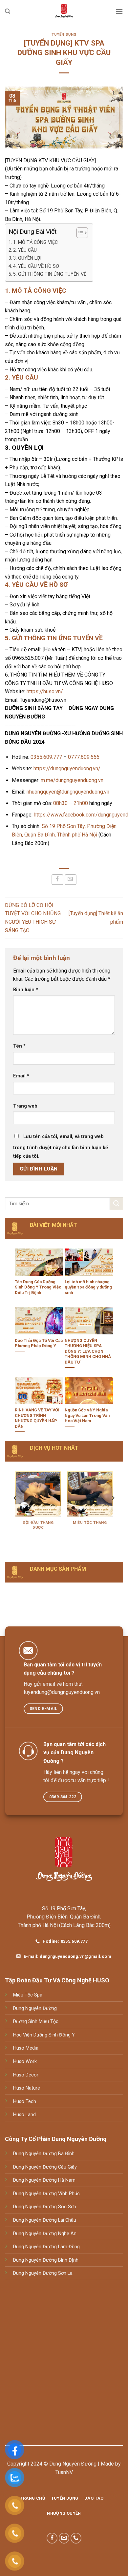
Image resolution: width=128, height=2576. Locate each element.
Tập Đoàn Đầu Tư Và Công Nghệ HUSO (57, 1980)
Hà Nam (66, 2180)
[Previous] (15, 1511)
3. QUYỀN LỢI (27, 258)
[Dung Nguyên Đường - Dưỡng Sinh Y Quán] (64, 11)
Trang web (25, 1106)
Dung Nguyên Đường (35, 2008)
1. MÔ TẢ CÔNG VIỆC (35, 242)
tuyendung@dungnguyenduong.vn (62, 1692)
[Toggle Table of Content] (79, 233)
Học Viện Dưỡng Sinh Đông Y (44, 2035)
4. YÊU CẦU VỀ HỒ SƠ (36, 266)
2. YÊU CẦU (25, 250)
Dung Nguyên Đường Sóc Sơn (45, 2207)
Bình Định (68, 2260)
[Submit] (117, 1204)
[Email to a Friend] (71, 880)
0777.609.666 (84, 757)
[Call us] (76, 2538)
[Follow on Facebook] (52, 2538)
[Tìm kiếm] (8, 11)
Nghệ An (67, 2234)
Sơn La (65, 2273)
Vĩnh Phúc (68, 2194)
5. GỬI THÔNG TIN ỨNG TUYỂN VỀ (50, 274)
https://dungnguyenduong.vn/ (67, 768)
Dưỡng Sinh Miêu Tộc (36, 2022)
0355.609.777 (46, 757)
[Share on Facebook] (57, 880)
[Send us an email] (64, 2538)
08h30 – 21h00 (71, 803)
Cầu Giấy (67, 2167)
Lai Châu (66, 2220)
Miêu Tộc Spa (28, 1995)
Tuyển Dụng (64, 35)
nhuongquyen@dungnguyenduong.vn (68, 792)
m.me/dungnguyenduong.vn (72, 780)
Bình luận (26, 990)
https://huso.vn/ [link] (45, 691)
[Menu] (119, 11)
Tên (19, 1046)
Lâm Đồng (68, 2247)
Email (21, 1076)
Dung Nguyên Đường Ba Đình (44, 2154)
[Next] (113, 1511)
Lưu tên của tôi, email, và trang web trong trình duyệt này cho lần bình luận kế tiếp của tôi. (61, 1146)
